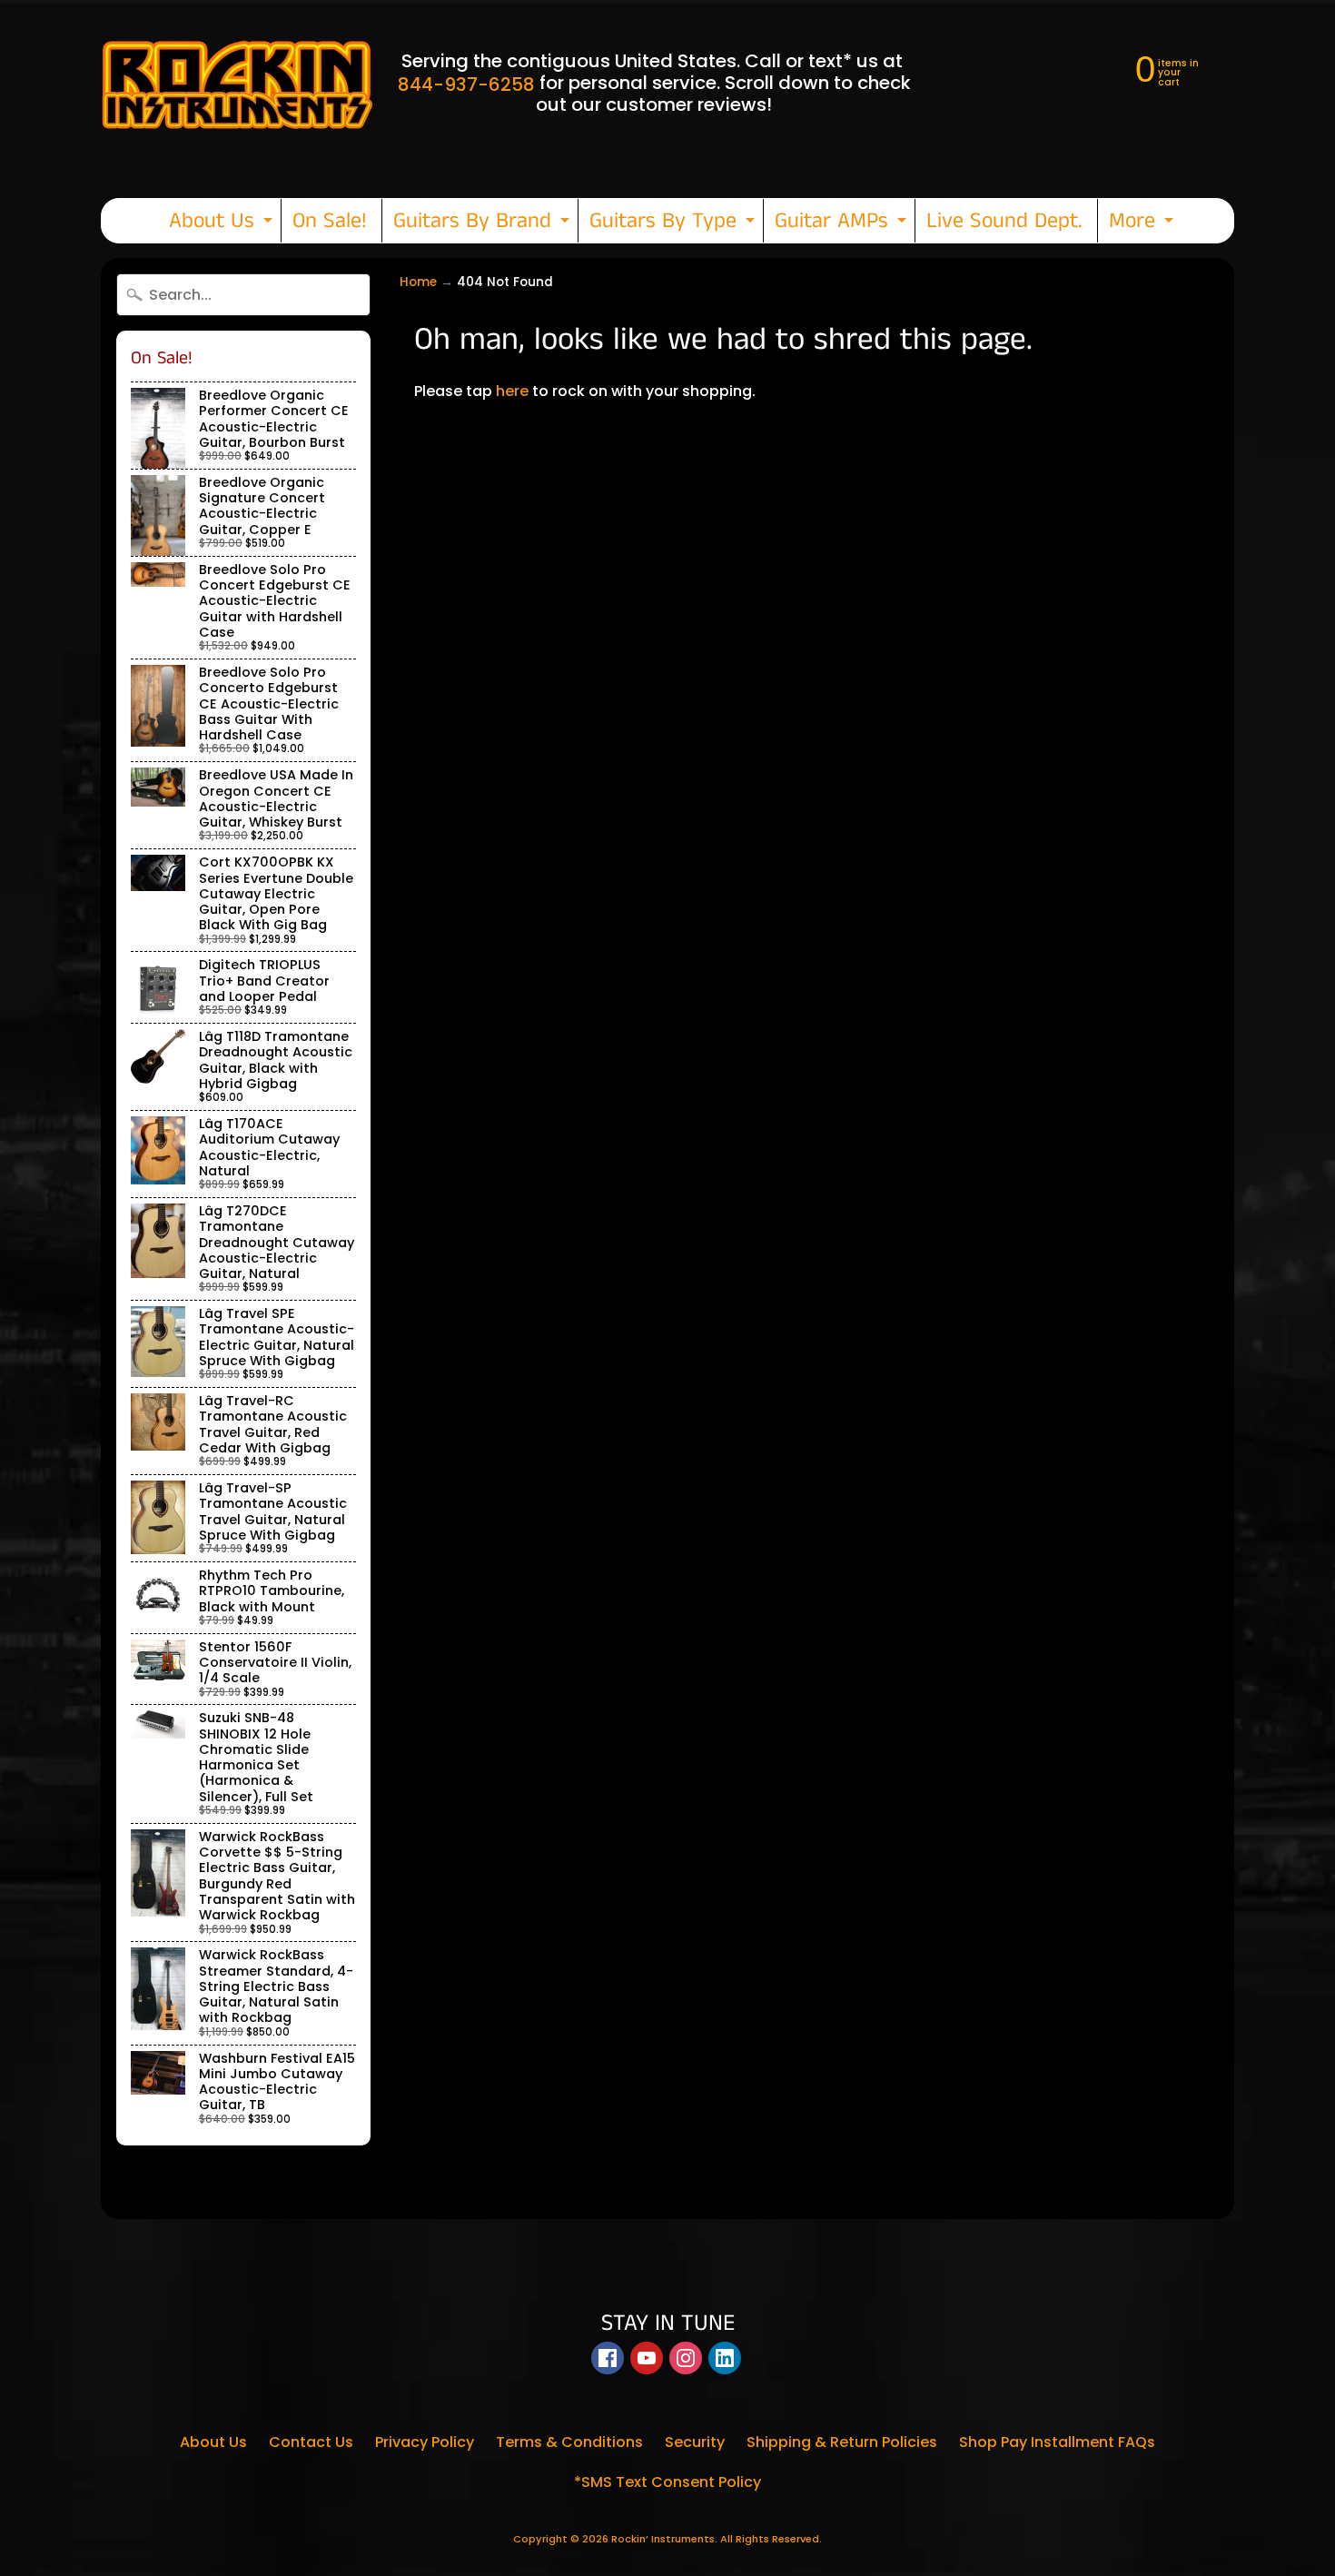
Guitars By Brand (484, 224)
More (1143, 224)
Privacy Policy (425, 2442)
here (512, 391)
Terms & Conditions (569, 2442)
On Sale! (330, 221)
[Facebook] (608, 2358)
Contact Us (311, 2442)
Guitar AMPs (843, 224)
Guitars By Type (674, 224)
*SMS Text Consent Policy (667, 2482)
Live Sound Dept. (1004, 221)
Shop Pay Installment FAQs (1057, 2442)
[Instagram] (686, 2358)
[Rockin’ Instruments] (237, 83)
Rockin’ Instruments (663, 2539)
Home (418, 282)
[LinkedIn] (725, 2358)
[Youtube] (647, 2358)
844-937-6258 (466, 84)
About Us (223, 224)
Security (695, 2442)
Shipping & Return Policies (842, 2442)
